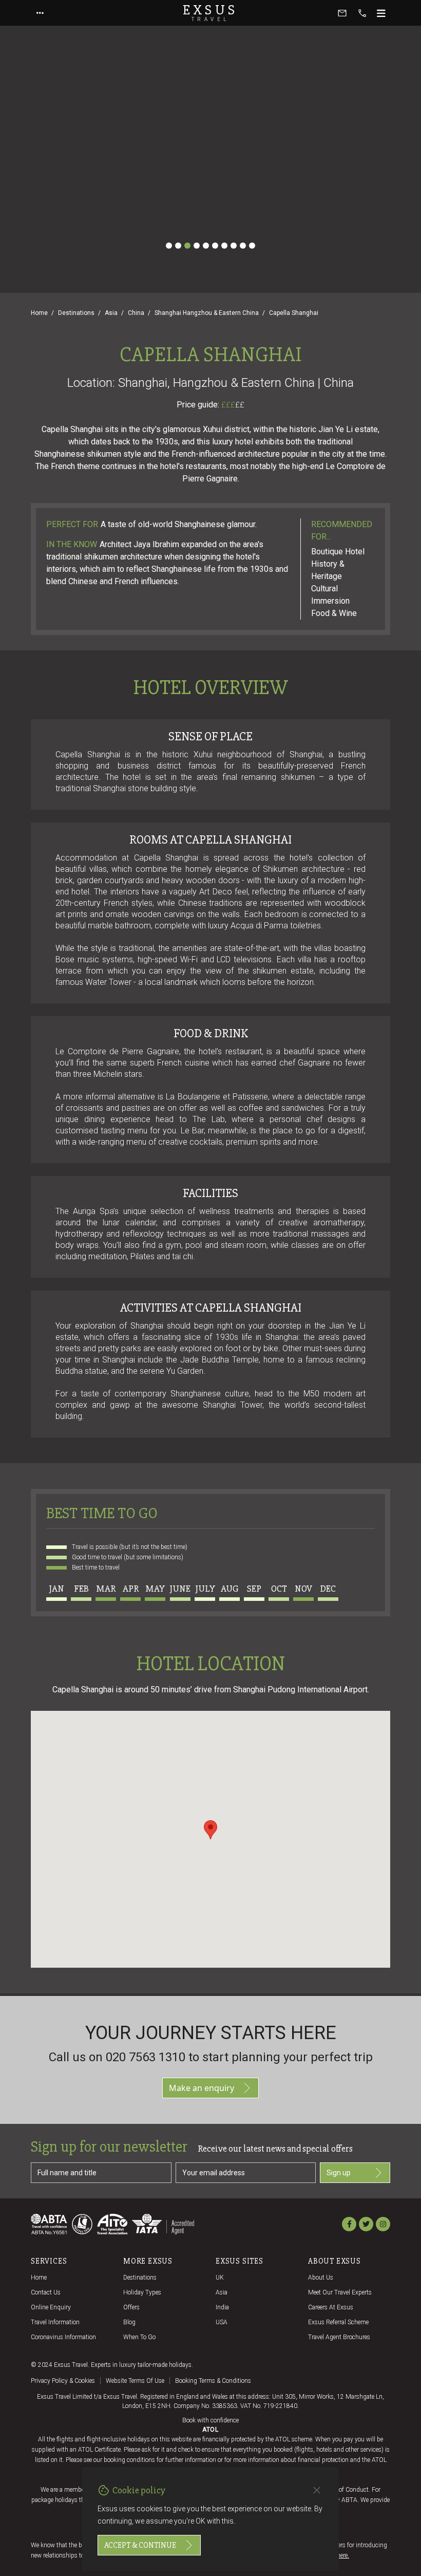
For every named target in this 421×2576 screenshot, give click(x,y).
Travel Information (55, 2322)
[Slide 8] (234, 246)
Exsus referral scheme (338, 2322)
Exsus (210, 13)
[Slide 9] (243, 246)
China (136, 313)
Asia (111, 313)
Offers (131, 2307)
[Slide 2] (178, 246)
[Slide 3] (187, 246)
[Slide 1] (169, 246)
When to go (139, 2337)
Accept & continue (140, 2545)
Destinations (76, 313)
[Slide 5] (206, 246)
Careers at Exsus (331, 2307)
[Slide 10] (252, 246)
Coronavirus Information (63, 2337)
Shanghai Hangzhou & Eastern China (207, 313)
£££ (233, 405)
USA (222, 2322)
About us (321, 2278)
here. (343, 2555)
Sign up (339, 2173)
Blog (129, 2322)
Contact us (46, 2292)
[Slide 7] (224, 246)
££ (240, 405)
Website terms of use (135, 2381)
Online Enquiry (51, 2307)
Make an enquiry (202, 2088)
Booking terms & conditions (213, 2381)
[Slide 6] (215, 246)
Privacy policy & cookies (63, 2381)
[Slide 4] (197, 246)
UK (220, 2278)
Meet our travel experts (340, 2292)
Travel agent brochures (339, 2337)
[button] (210, 1830)
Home (39, 313)
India (222, 2307)
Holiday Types (142, 2292)
